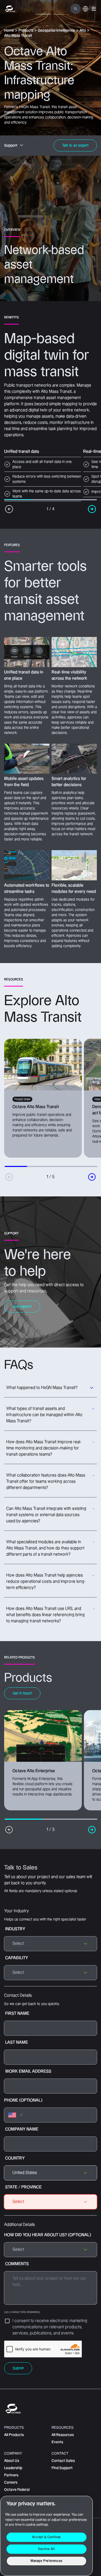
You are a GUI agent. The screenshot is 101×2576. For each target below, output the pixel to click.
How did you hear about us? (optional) (48, 2235)
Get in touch (22, 1693)
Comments (22, 2288)
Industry (15, 1929)
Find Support (62, 2468)
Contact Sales (63, 2461)
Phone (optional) (23, 2100)
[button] (94, 9)
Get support (22, 1306)
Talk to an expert (75, 145)
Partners (11, 2475)
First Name (17, 2014)
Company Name (22, 2129)
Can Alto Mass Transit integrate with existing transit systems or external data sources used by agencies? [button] (46, 1515)
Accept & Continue (46, 2537)
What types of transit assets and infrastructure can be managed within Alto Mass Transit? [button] (44, 1415)
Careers (11, 2482)
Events (57, 2442)
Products (26, 30)
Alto (83, 30)
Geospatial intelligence (56, 30)
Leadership (13, 2468)
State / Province (23, 2187)
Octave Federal (17, 2490)
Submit (18, 2368)
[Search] (76, 9)
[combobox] (51, 2173)
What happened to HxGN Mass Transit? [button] (42, 1388)
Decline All (46, 2549)
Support (11, 145)
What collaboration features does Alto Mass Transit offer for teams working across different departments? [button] (46, 1482)
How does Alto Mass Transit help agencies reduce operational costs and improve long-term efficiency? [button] (46, 1582)
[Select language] (85, 12)
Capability (17, 1958)
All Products (14, 2435)
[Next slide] (92, 1177)
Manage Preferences (46, 2561)
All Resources (63, 2435)
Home (9, 30)
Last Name (17, 2043)
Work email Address (28, 2071)
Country (15, 2158)
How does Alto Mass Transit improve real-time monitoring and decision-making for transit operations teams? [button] (44, 1448)
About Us (12, 2461)
